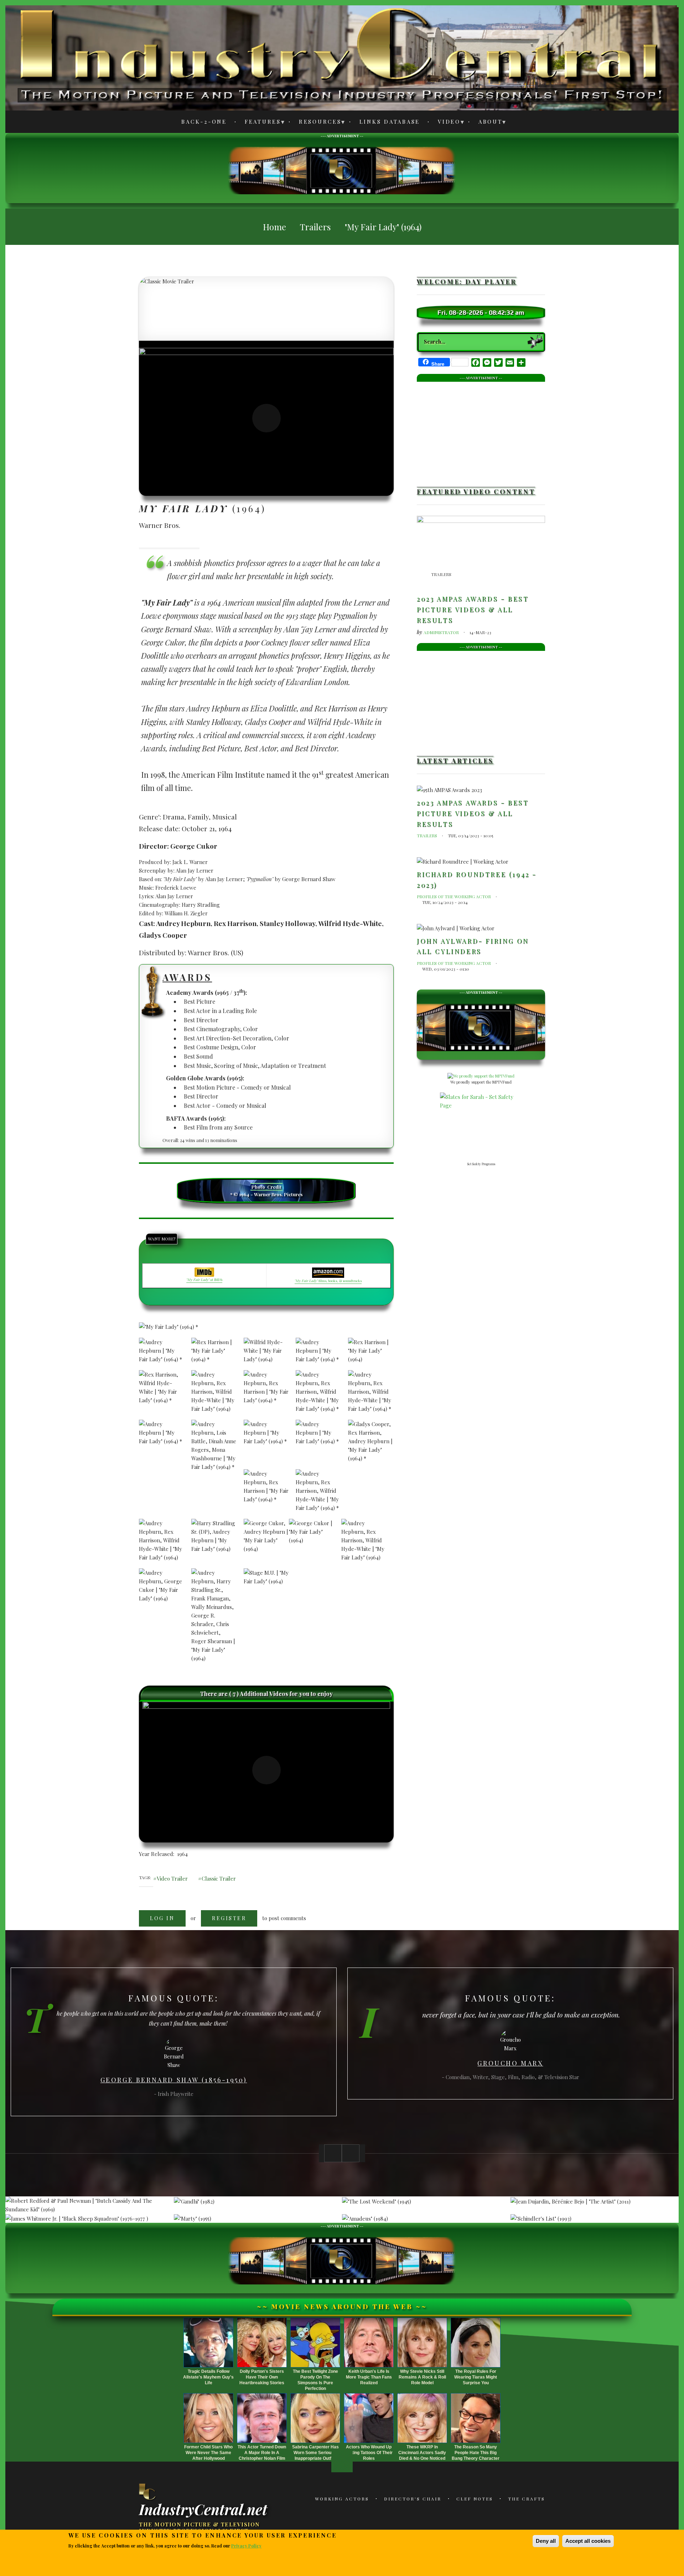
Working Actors (342, 2499)
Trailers (441, 574)
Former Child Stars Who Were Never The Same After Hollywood (208, 2453)
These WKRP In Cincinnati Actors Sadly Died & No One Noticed (422, 2453)
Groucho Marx (510, 2063)
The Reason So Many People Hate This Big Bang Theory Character (476, 2453)
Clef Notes (475, 2499)
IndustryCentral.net (203, 2509)
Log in (162, 1918)
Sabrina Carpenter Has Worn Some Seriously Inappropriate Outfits (315, 2453)
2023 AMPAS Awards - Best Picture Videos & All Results (473, 609)
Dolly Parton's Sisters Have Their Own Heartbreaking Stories (262, 2377)
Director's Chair (413, 2499)
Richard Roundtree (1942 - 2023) (477, 880)
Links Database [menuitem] (390, 122)
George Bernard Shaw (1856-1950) (174, 2080)
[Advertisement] (342, 170)
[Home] (148, 2492)
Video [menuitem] (445, 123)
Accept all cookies (588, 2541)
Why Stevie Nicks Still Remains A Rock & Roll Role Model (422, 2377)
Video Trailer (172, 1878)
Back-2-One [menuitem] (204, 122)
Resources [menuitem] (316, 123)
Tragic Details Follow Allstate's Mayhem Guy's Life (208, 2377)
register (229, 1918)
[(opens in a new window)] (266, 418)
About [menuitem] (486, 123)
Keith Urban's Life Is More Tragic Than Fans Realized (369, 2377)
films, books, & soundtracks (328, 1281)
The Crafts (527, 2499)
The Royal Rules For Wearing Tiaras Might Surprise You (476, 2377)
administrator (441, 632)
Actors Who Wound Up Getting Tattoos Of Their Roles (369, 2453)
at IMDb (204, 1280)
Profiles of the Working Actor (454, 896)
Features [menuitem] (259, 123)
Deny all (546, 2541)
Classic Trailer (219, 1878)
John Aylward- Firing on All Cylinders (473, 946)
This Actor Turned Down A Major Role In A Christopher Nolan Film (262, 2453)
